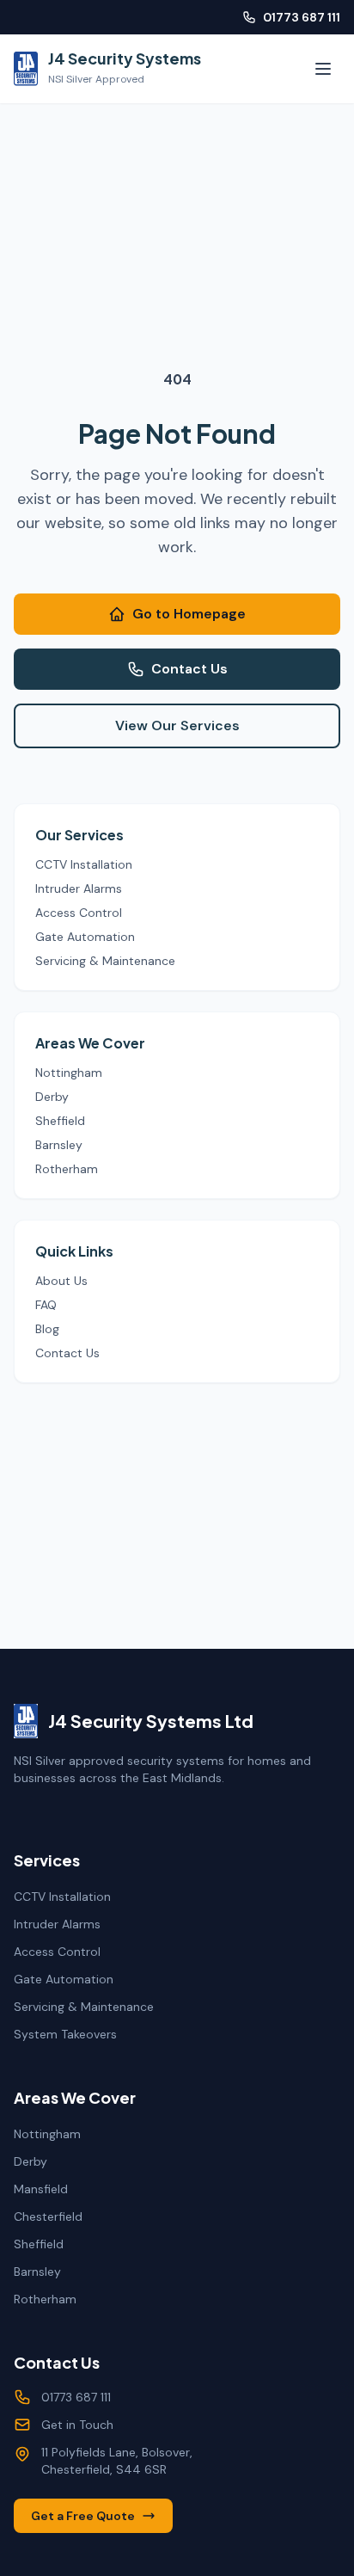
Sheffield (60, 1121)
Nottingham (69, 1073)
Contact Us (189, 669)
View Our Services (177, 725)
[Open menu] (323, 69)
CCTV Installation (84, 864)
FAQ (46, 1305)
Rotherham (67, 1169)
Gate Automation (85, 937)
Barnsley (59, 1145)
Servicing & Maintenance (105, 961)
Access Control (79, 913)
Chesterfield (48, 2216)
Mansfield (41, 2189)
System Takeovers (65, 2034)
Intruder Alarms (79, 888)
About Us (61, 1281)
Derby (52, 1097)
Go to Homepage (189, 614)
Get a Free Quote (83, 2516)
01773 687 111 (302, 17)
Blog (47, 1329)
